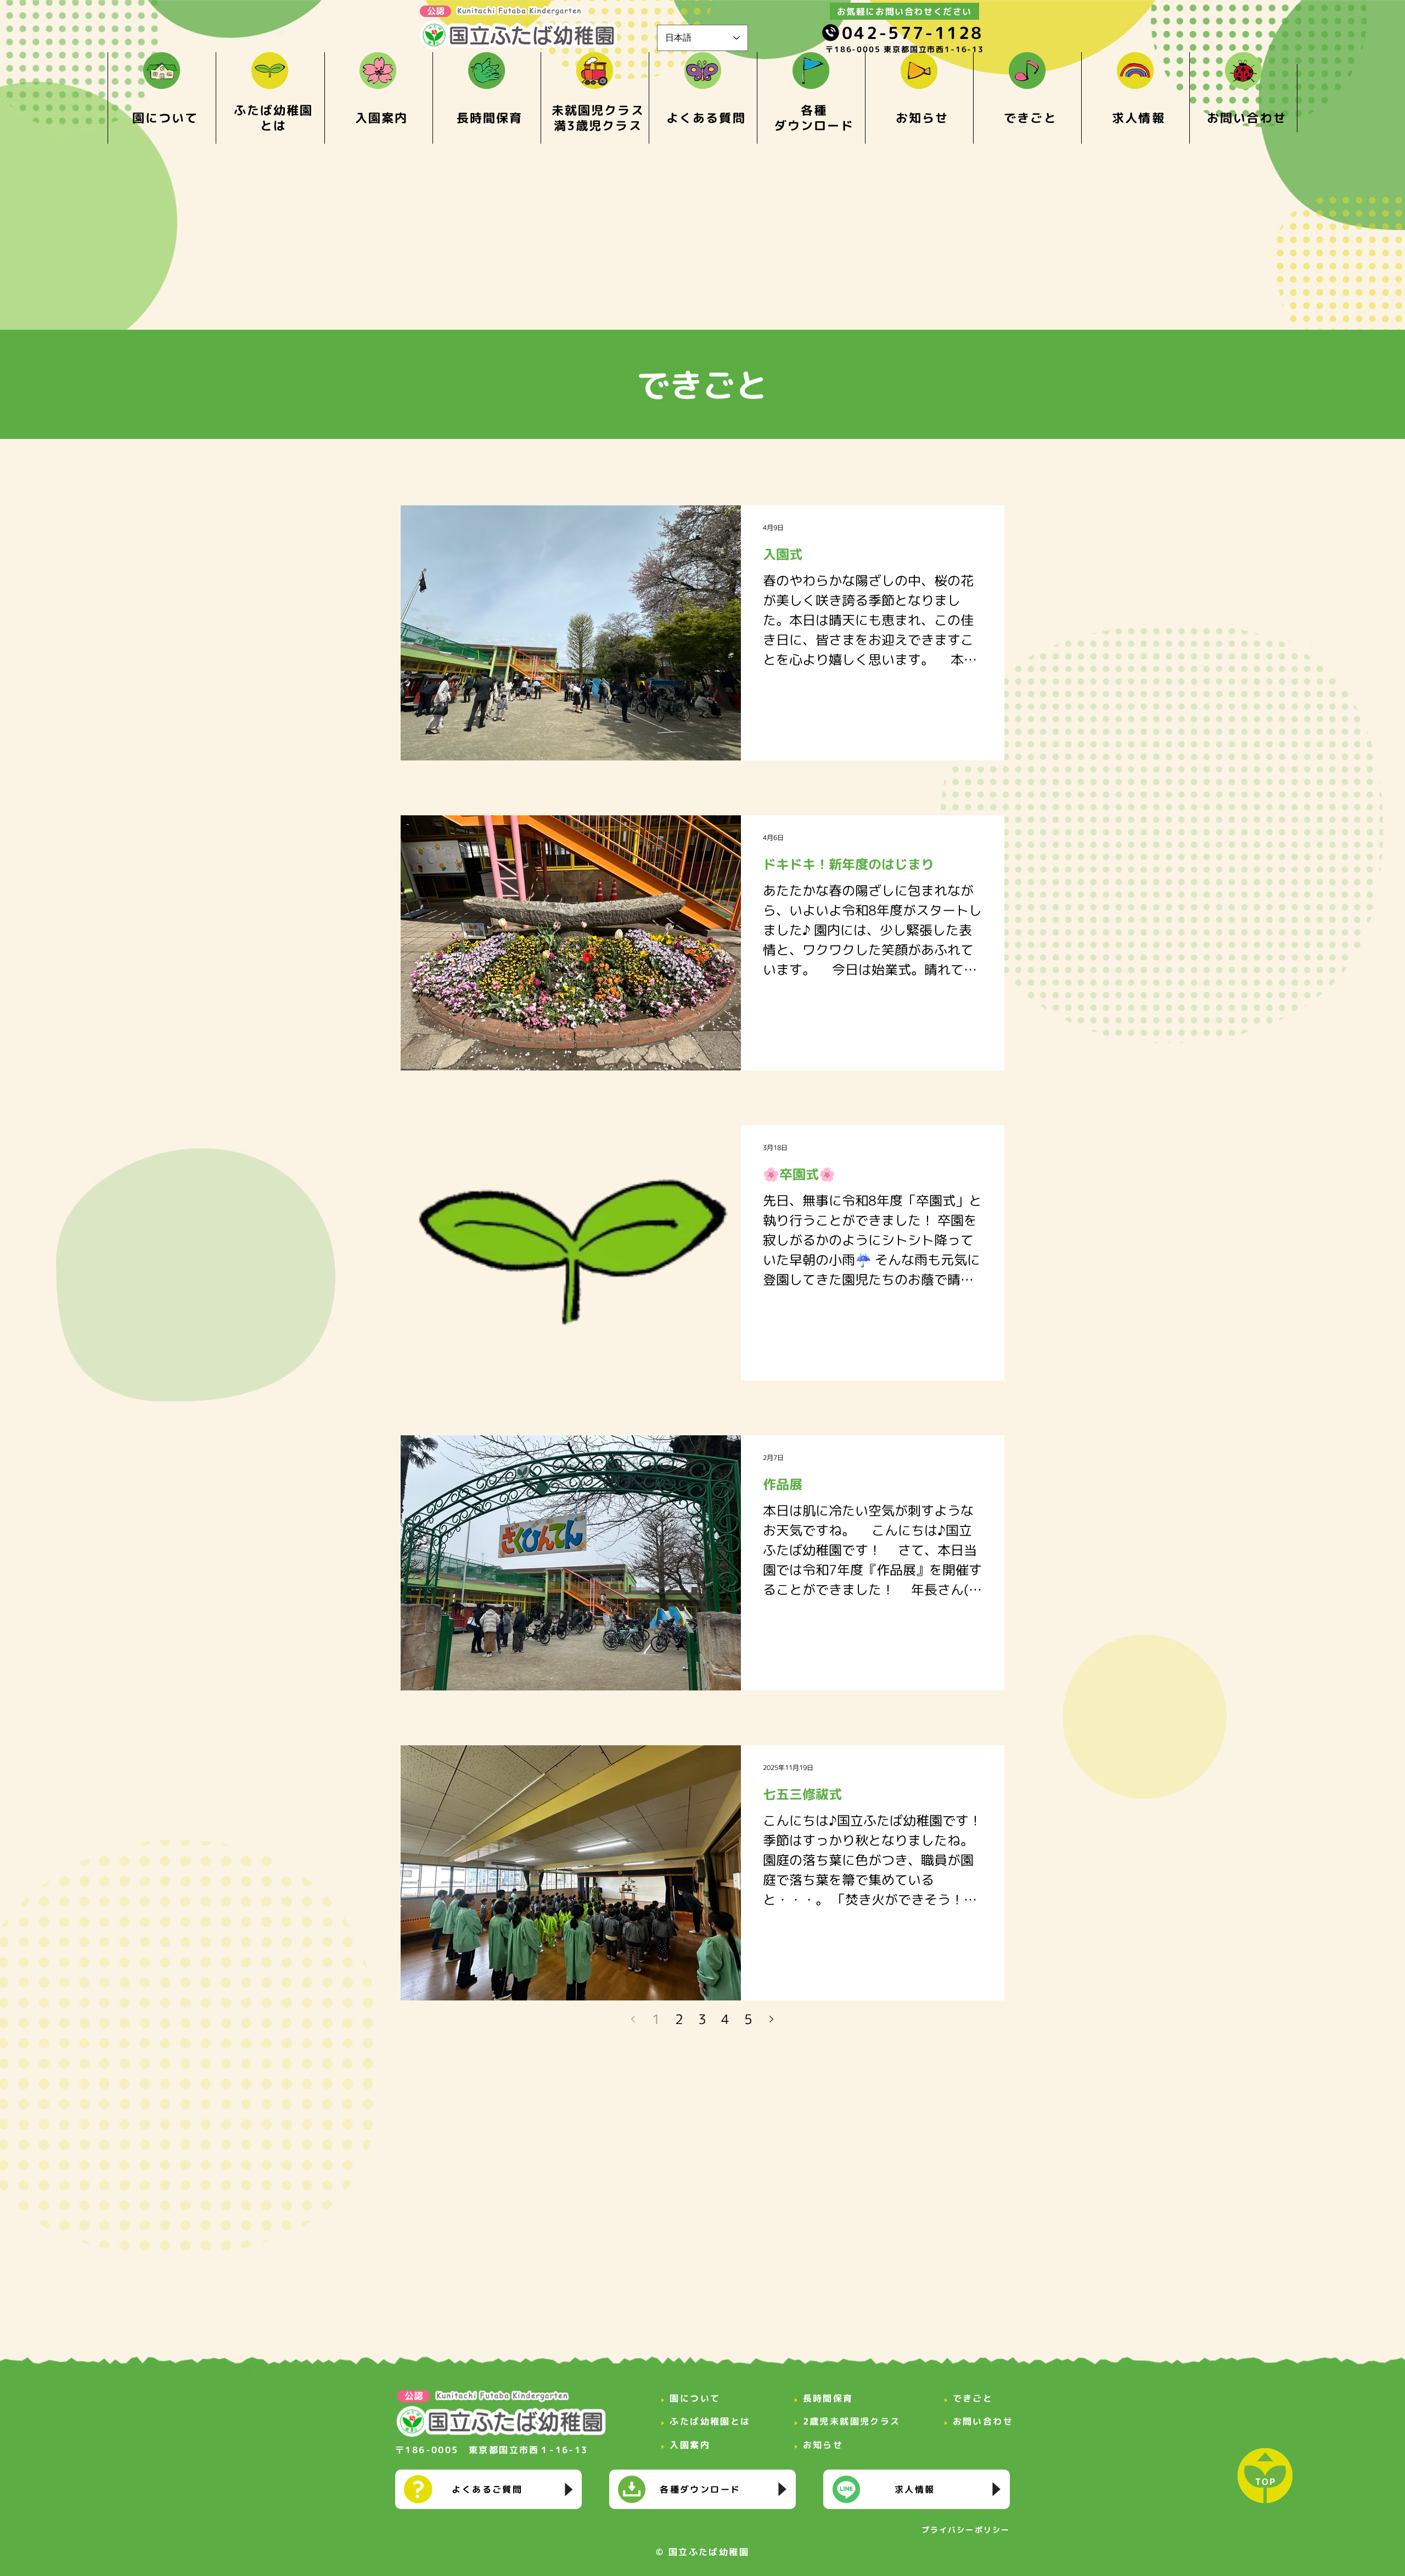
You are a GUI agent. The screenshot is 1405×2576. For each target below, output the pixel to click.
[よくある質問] (488, 2489)
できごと (973, 2398)
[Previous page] (633, 2019)
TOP (1266, 2482)
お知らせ (823, 2445)
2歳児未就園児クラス (852, 2421)
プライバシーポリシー (966, 2530)
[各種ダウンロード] (702, 2489)
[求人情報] (917, 2489)
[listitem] (162, 98)
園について (695, 2398)
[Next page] (772, 2019)
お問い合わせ (983, 2421)
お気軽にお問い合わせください (904, 12)
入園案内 (690, 2445)
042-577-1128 (913, 33)
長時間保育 (828, 2398)
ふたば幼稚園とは (710, 2421)
